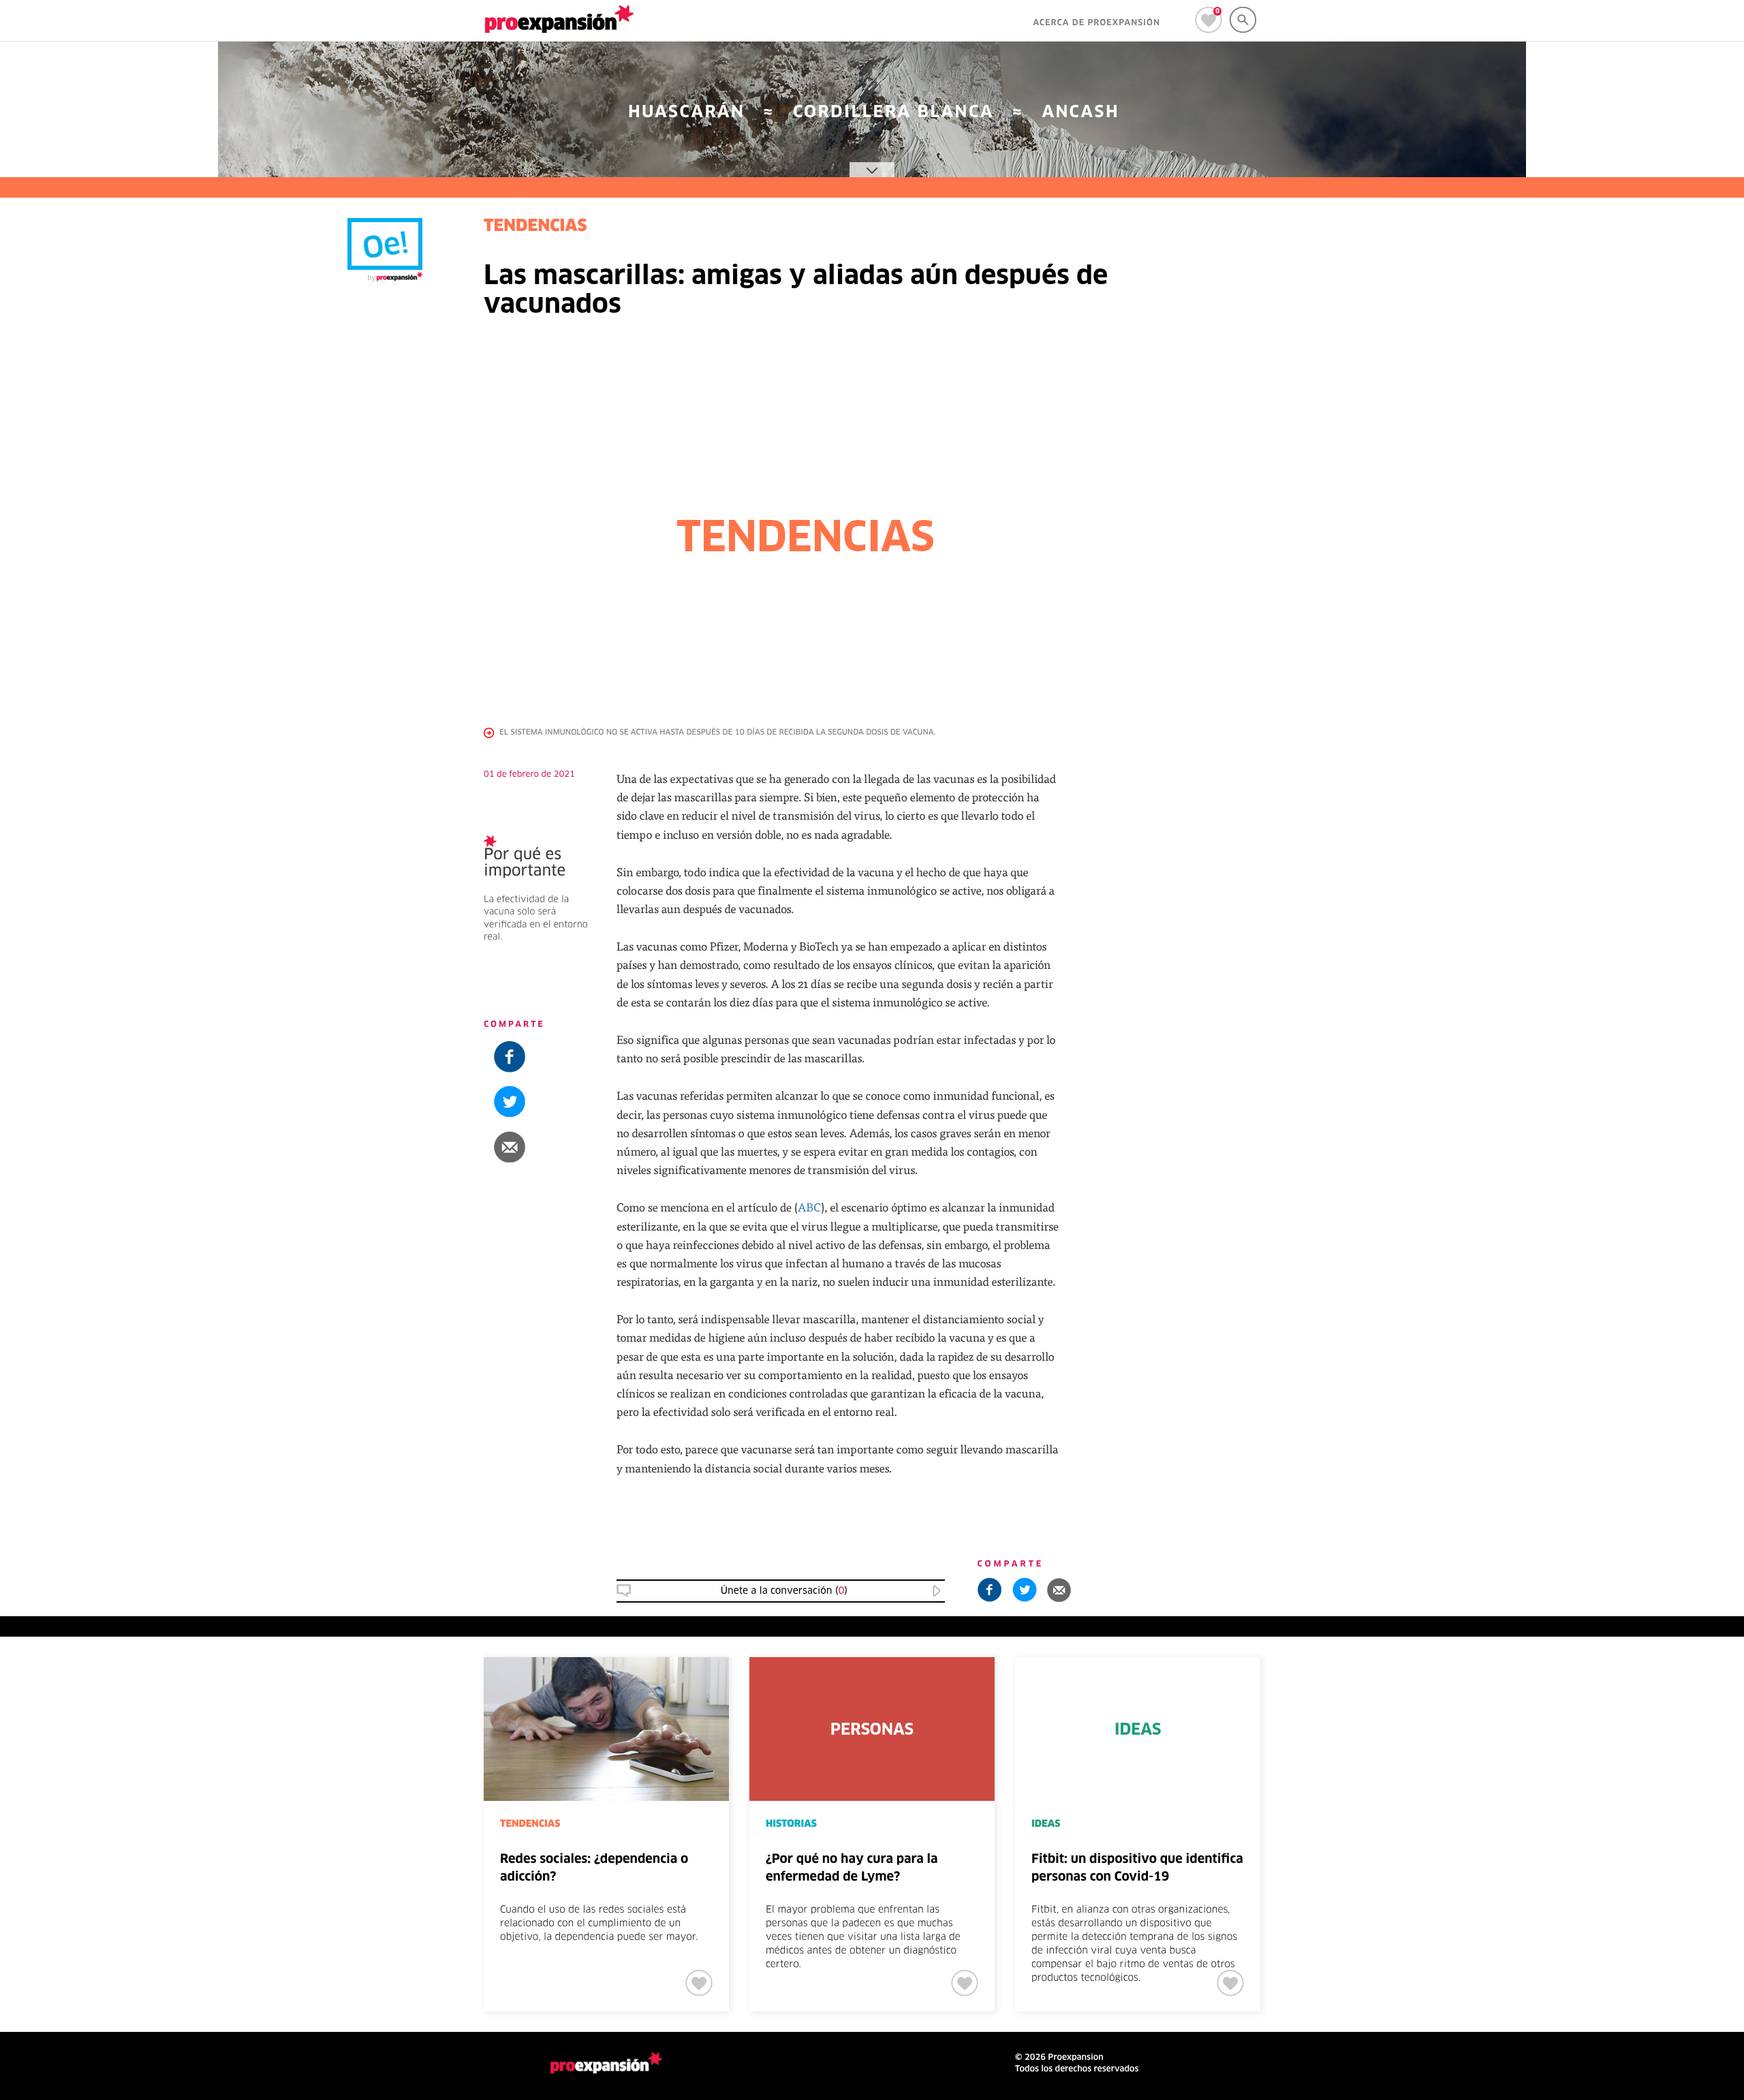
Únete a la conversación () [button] (784, 1591)
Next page (1507, 1702)
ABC (809, 1207)
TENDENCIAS (1640, 919)
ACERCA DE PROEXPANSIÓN (1096, 23)
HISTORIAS (791, 1824)
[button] (1661, 794)
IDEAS (1046, 1824)
